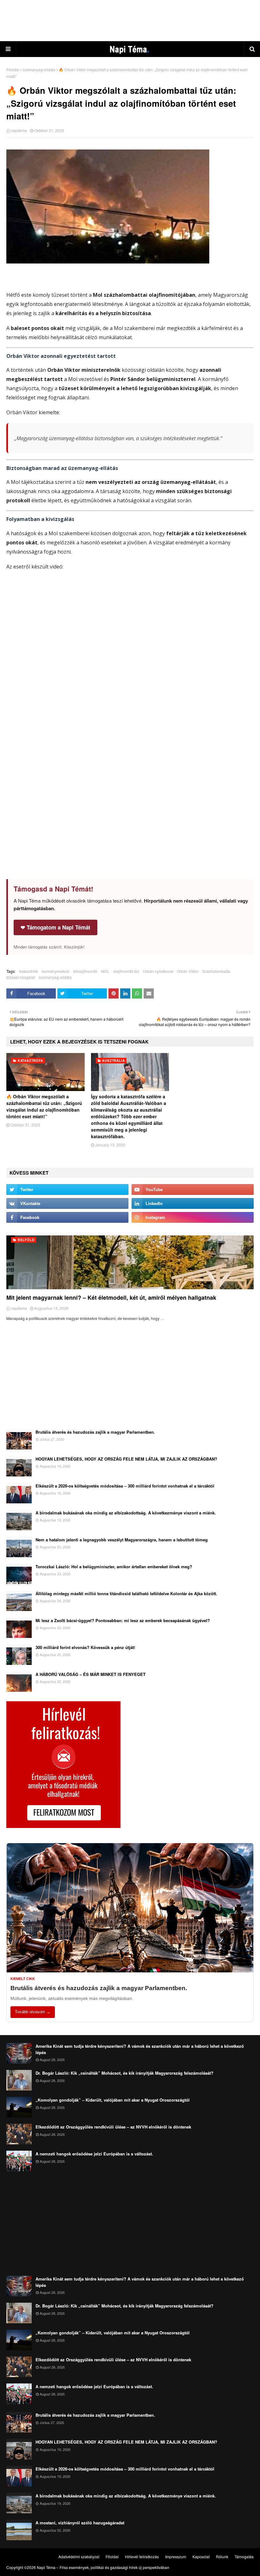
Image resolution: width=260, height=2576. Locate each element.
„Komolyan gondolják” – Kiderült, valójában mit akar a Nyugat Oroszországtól (113, 2100)
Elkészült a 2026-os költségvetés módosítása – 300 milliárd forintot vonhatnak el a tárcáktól (125, 1486)
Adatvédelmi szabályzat (79, 2557)
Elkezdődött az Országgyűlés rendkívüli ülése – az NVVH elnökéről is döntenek (113, 2127)
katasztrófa (29, 971)
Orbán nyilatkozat (158, 971)
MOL (105, 971)
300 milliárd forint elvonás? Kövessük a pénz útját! (85, 1647)
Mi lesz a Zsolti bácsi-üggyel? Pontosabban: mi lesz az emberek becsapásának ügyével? (123, 1620)
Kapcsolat (201, 2557)
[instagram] (193, 1217)
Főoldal (13, 70)
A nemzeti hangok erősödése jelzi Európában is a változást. (94, 2154)
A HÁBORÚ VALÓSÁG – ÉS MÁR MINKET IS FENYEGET (91, 1674)
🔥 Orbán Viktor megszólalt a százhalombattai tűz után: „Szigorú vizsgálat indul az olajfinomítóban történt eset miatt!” (44, 1106)
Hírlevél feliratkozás (142, 2557)
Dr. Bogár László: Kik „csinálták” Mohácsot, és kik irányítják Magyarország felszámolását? (124, 2073)
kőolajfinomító (85, 971)
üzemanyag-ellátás (39, 70)
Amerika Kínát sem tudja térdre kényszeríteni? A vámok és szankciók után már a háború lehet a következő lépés (140, 2049)
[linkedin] (193, 1203)
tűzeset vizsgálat (21, 977)
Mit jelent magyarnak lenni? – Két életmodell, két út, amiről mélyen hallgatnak (111, 1298)
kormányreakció (56, 971)
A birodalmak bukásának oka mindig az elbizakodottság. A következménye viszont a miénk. (126, 1513)
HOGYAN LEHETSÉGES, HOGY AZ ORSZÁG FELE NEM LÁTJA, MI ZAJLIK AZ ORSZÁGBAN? (126, 1459)
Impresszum (176, 2557)
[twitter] (67, 1190)
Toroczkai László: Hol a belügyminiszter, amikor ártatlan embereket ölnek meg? (114, 1567)
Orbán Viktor (188, 971)
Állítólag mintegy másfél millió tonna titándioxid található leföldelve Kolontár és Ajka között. (126, 1593)
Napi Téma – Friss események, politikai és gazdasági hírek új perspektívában (103, 2567)
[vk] (67, 1203)
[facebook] (67, 1217)
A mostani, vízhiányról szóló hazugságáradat (80, 2523)
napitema (19, 130)
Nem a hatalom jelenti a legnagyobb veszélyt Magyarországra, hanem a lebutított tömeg (122, 1540)
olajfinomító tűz (126, 971)
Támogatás (244, 2557)
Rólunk (222, 2557)
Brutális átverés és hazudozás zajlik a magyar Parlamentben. (95, 1432)
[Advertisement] (130, 21)
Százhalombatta (216, 971)
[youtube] (193, 1190)
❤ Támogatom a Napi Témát (55, 927)
